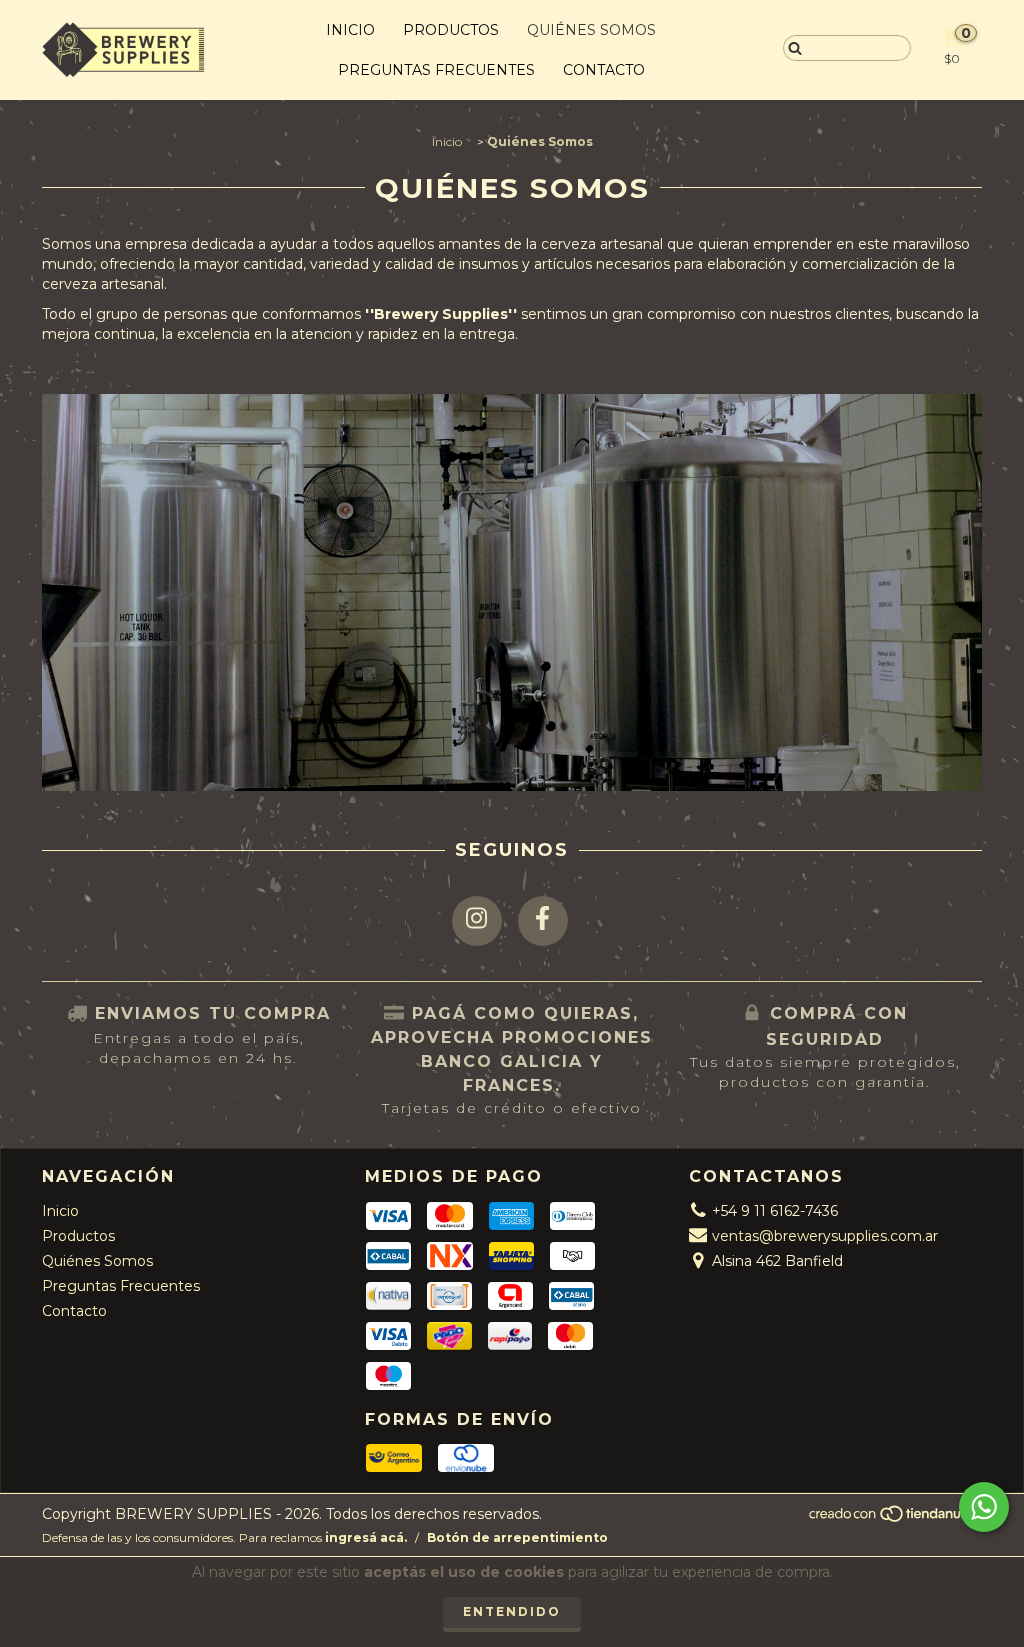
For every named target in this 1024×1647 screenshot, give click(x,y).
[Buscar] (790, 47)
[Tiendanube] (894, 1519)
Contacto (604, 70)
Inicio (350, 30)
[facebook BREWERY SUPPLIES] (543, 921)
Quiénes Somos (591, 30)
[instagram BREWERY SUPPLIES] (477, 921)
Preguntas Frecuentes (436, 70)
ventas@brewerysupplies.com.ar (825, 1236)
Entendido (512, 1611)
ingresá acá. (366, 1537)
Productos (451, 30)
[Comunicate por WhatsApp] (984, 1507)
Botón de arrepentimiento (517, 1537)
